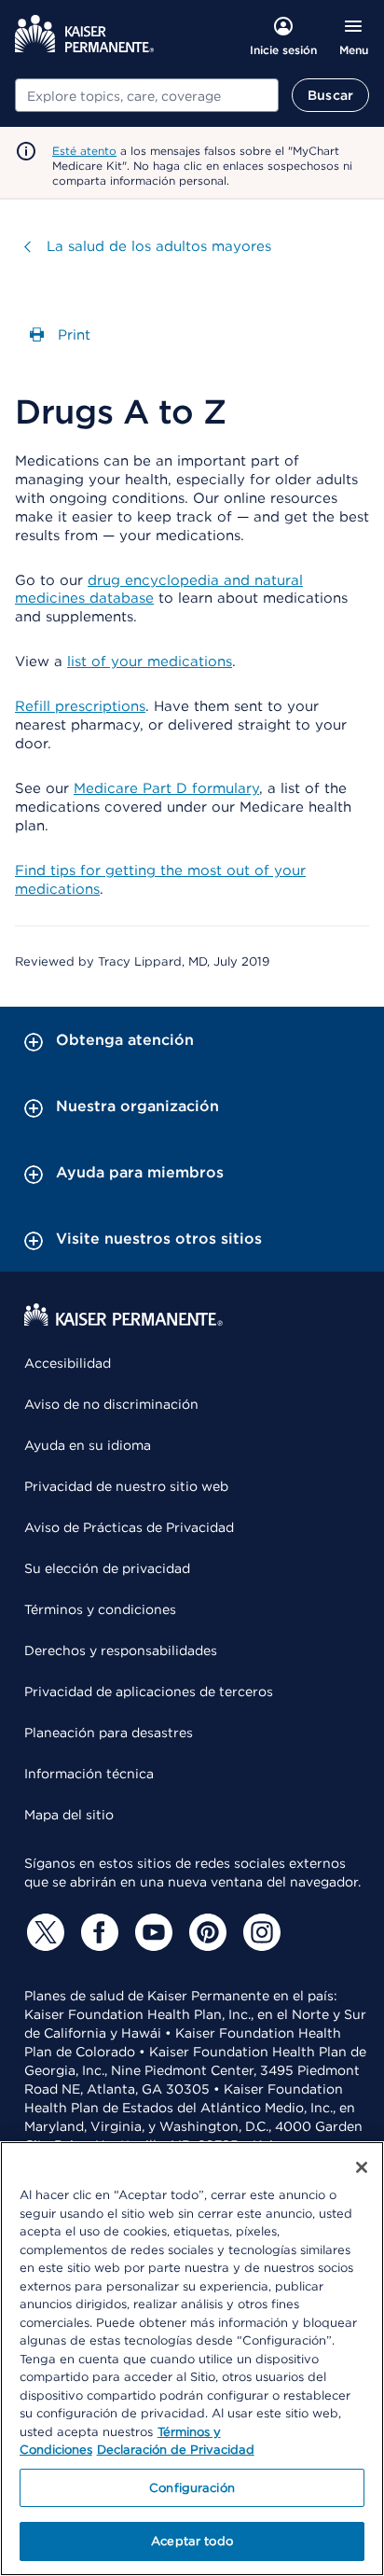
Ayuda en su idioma (88, 1445)
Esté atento (84, 151)
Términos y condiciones (100, 1609)
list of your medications (150, 661)
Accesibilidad (68, 1363)
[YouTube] (151, 1932)
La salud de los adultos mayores (159, 246)
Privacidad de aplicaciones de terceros (149, 1692)
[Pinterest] (205, 1932)
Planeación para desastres (109, 1733)
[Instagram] (259, 1932)
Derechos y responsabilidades (121, 1650)
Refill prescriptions (80, 706)
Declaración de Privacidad (176, 2450)
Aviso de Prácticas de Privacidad (129, 1527)
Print (72, 335)
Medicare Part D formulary (166, 788)
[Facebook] (97, 1932)
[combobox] (147, 95)
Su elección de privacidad (107, 1568)
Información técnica (89, 1774)
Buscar (330, 95)
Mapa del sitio (69, 1815)
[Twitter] (43, 1932)
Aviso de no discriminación (111, 1404)
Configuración (192, 2488)
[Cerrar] (362, 2167)
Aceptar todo (192, 2541)
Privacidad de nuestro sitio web (126, 1486)
